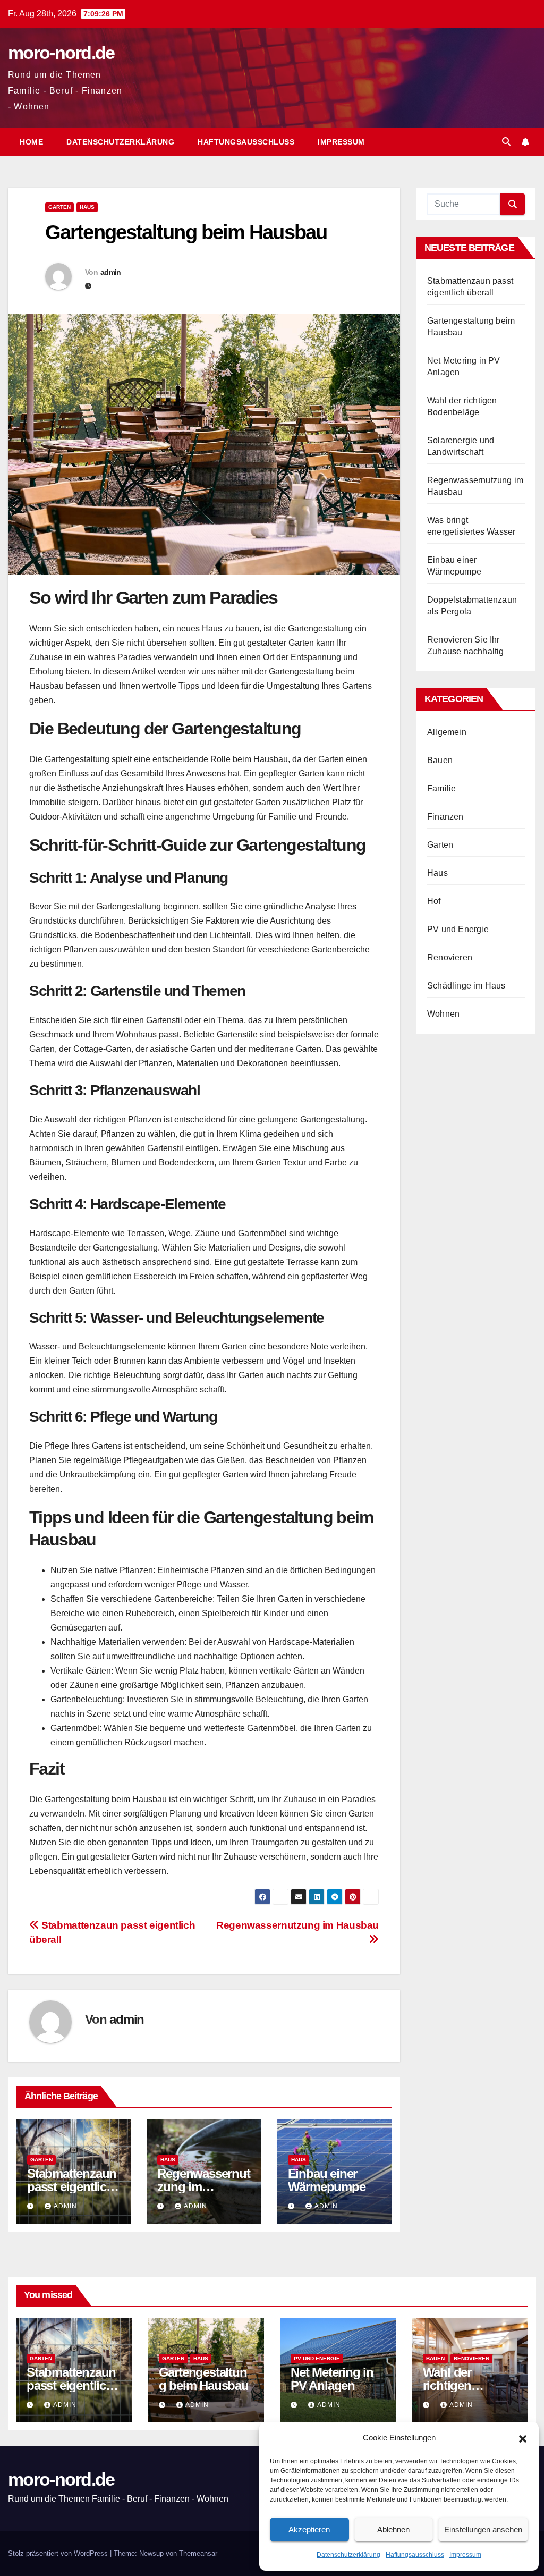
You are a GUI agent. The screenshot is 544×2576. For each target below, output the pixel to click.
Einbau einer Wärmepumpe (327, 2180)
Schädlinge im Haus (466, 986)
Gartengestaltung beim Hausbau (204, 2379)
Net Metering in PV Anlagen (332, 2379)
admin (111, 272)
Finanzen (445, 817)
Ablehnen (393, 2529)
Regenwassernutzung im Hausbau (203, 2187)
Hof (434, 901)
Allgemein (447, 732)
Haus (87, 207)
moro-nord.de (61, 53)
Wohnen (443, 1014)
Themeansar (198, 2553)
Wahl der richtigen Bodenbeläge (460, 2385)
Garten (59, 207)
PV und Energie (458, 929)
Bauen (440, 760)
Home (31, 142)
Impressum (465, 2555)
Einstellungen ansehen (483, 2529)
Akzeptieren (309, 2529)
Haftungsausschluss (415, 2555)
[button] (523, 2438)
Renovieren (450, 957)
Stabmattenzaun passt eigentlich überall (72, 2187)
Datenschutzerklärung (348, 2555)
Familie (441, 788)
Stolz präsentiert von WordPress (59, 2553)
